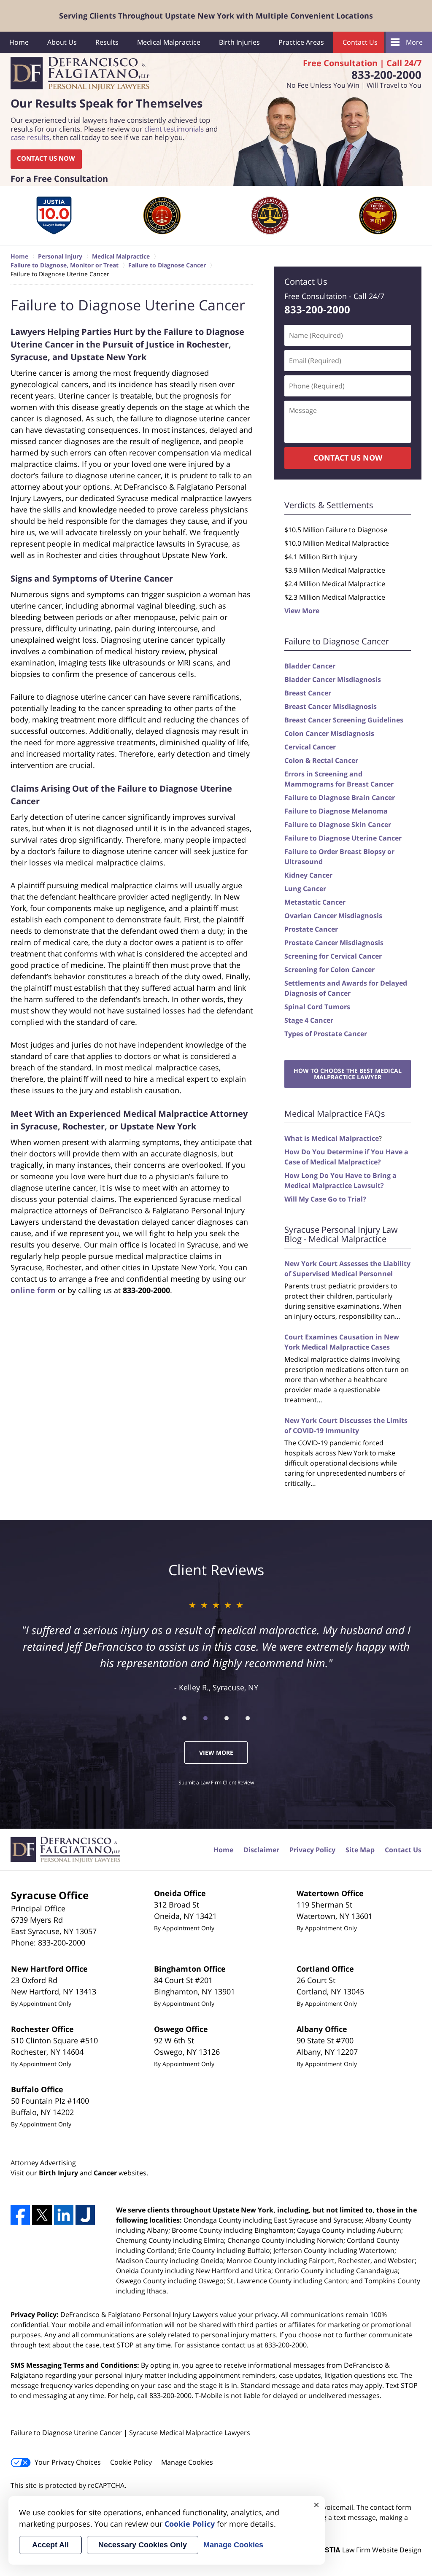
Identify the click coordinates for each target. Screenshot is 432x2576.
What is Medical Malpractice (332, 1138)
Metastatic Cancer (315, 902)
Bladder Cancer (310, 666)
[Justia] (85, 2215)
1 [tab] (184, 1718)
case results (30, 138)
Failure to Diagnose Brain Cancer (340, 798)
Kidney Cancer (308, 875)
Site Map (360, 1850)
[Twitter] (42, 2215)
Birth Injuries (239, 42)
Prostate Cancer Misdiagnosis (334, 943)
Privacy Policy (312, 1850)
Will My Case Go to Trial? (325, 1199)
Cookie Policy (131, 2462)
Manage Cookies (187, 2462)
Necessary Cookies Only (143, 2545)
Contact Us (360, 42)
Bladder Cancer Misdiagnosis (333, 679)
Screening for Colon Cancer (329, 970)
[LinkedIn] (64, 2215)
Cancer (105, 2173)
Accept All (50, 2545)
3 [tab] (227, 1718)
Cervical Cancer (310, 747)
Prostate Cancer (311, 929)
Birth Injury (58, 2173)
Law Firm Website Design (369, 2550)
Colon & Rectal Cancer (321, 760)
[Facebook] (20, 2215)
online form (33, 1290)
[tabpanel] (54, 216)
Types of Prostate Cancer (326, 1034)
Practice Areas (301, 42)
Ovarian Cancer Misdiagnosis (333, 916)
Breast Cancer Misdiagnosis (331, 706)
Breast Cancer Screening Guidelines (344, 720)
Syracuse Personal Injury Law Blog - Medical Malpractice (341, 1234)
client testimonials (174, 129)
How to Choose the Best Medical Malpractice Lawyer (348, 1074)
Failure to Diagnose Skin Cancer (338, 825)
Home (19, 42)
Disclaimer (261, 1850)
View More (302, 611)
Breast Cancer (308, 693)
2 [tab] (205, 1718)
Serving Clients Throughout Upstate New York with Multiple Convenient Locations (216, 16)
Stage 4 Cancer (309, 1020)
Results (107, 42)
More (414, 42)
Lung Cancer (305, 889)
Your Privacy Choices (68, 2462)
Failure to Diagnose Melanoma (336, 811)
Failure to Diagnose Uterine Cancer (343, 838)
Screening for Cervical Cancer (333, 956)
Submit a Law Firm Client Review (216, 1782)
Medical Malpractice (169, 42)
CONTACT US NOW (46, 159)
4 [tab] (248, 1718)
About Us (62, 42)
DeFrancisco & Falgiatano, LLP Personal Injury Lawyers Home (80, 74)
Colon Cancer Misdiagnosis (329, 733)
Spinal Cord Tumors (317, 1007)
